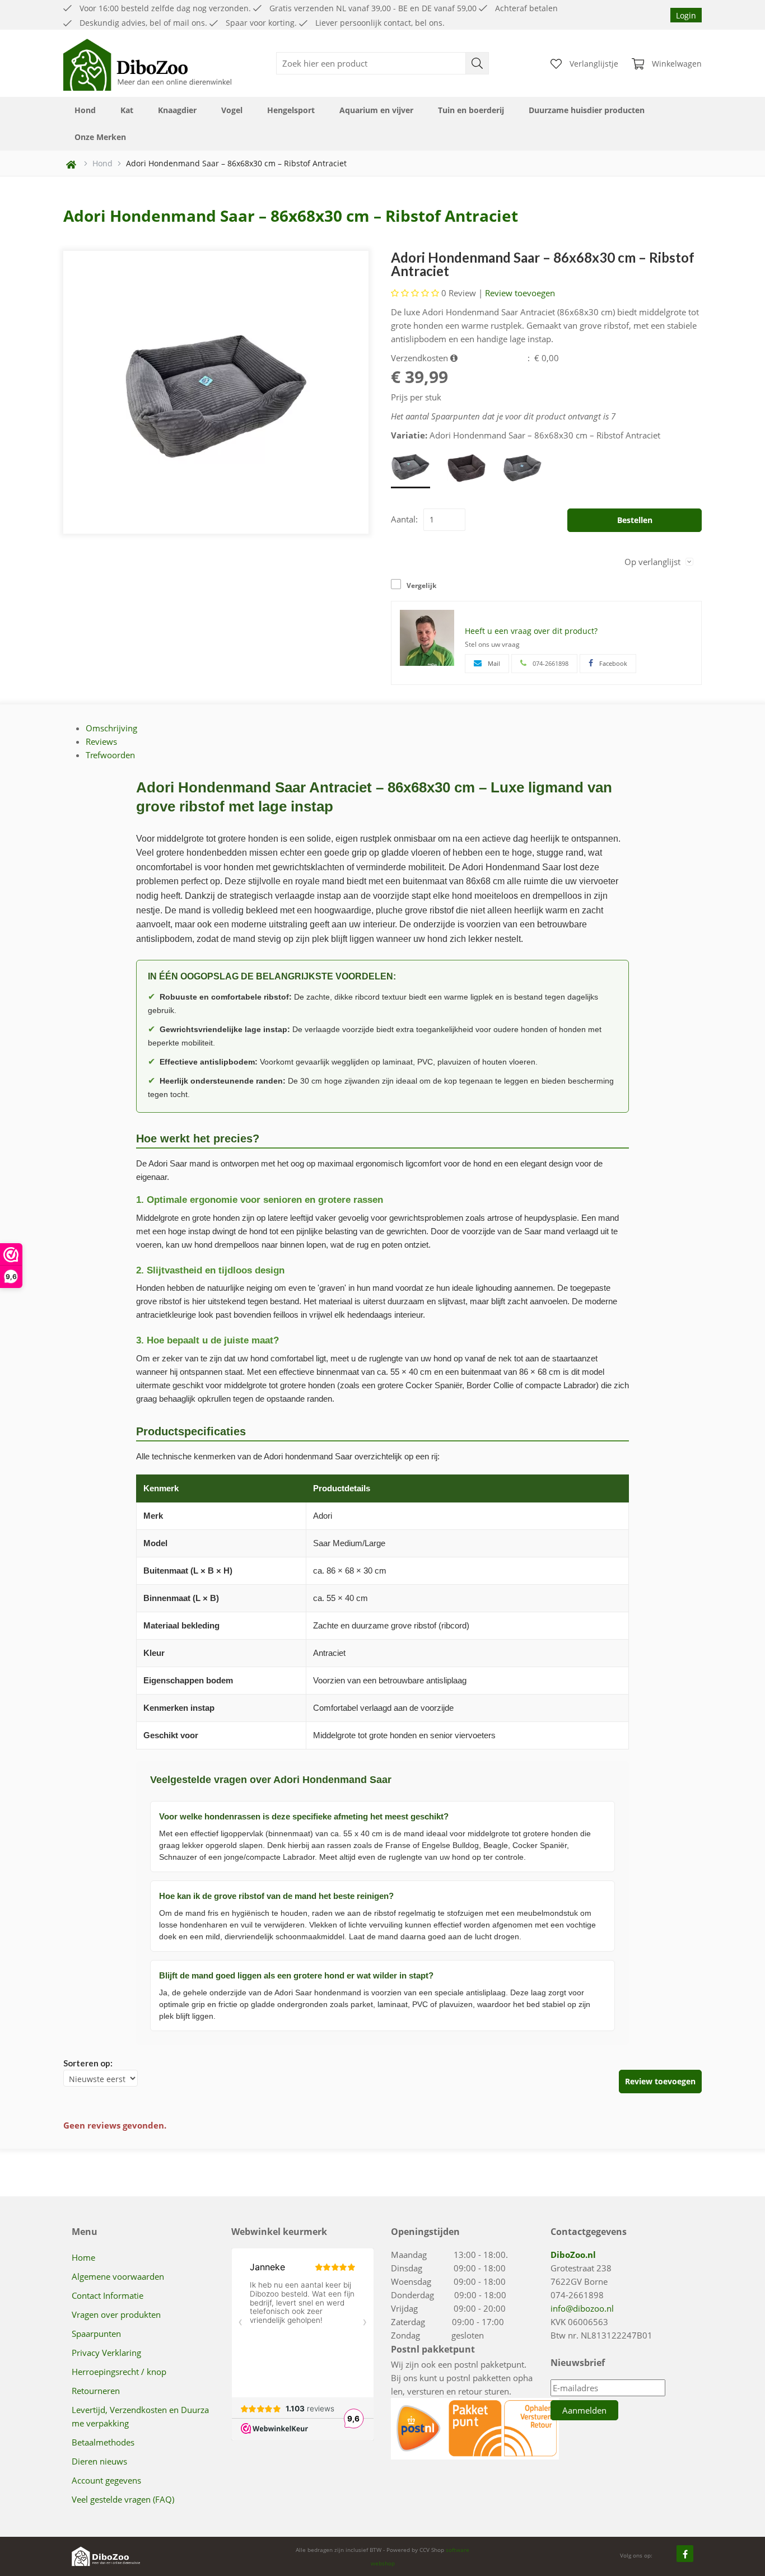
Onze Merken (100, 137)
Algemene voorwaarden (118, 2276)
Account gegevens (106, 2480)
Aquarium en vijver (376, 110)
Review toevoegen (520, 293)
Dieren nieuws (99, 2461)
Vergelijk (421, 585)
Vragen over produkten (116, 2314)
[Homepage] (147, 63)
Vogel (232, 110)
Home (83, 2257)
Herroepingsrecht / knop (119, 2372)
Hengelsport (291, 110)
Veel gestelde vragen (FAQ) (123, 2499)
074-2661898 (577, 2295)
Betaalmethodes (103, 2442)
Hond (85, 110)
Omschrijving (111, 728)
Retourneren (96, 2391)
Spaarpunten (96, 2334)
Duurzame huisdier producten (587, 110)
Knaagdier (177, 110)
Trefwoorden (110, 755)
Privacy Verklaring (106, 2353)
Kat (127, 110)
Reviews (101, 741)
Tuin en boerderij (471, 110)
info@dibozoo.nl (582, 2308)
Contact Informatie (108, 2295)
